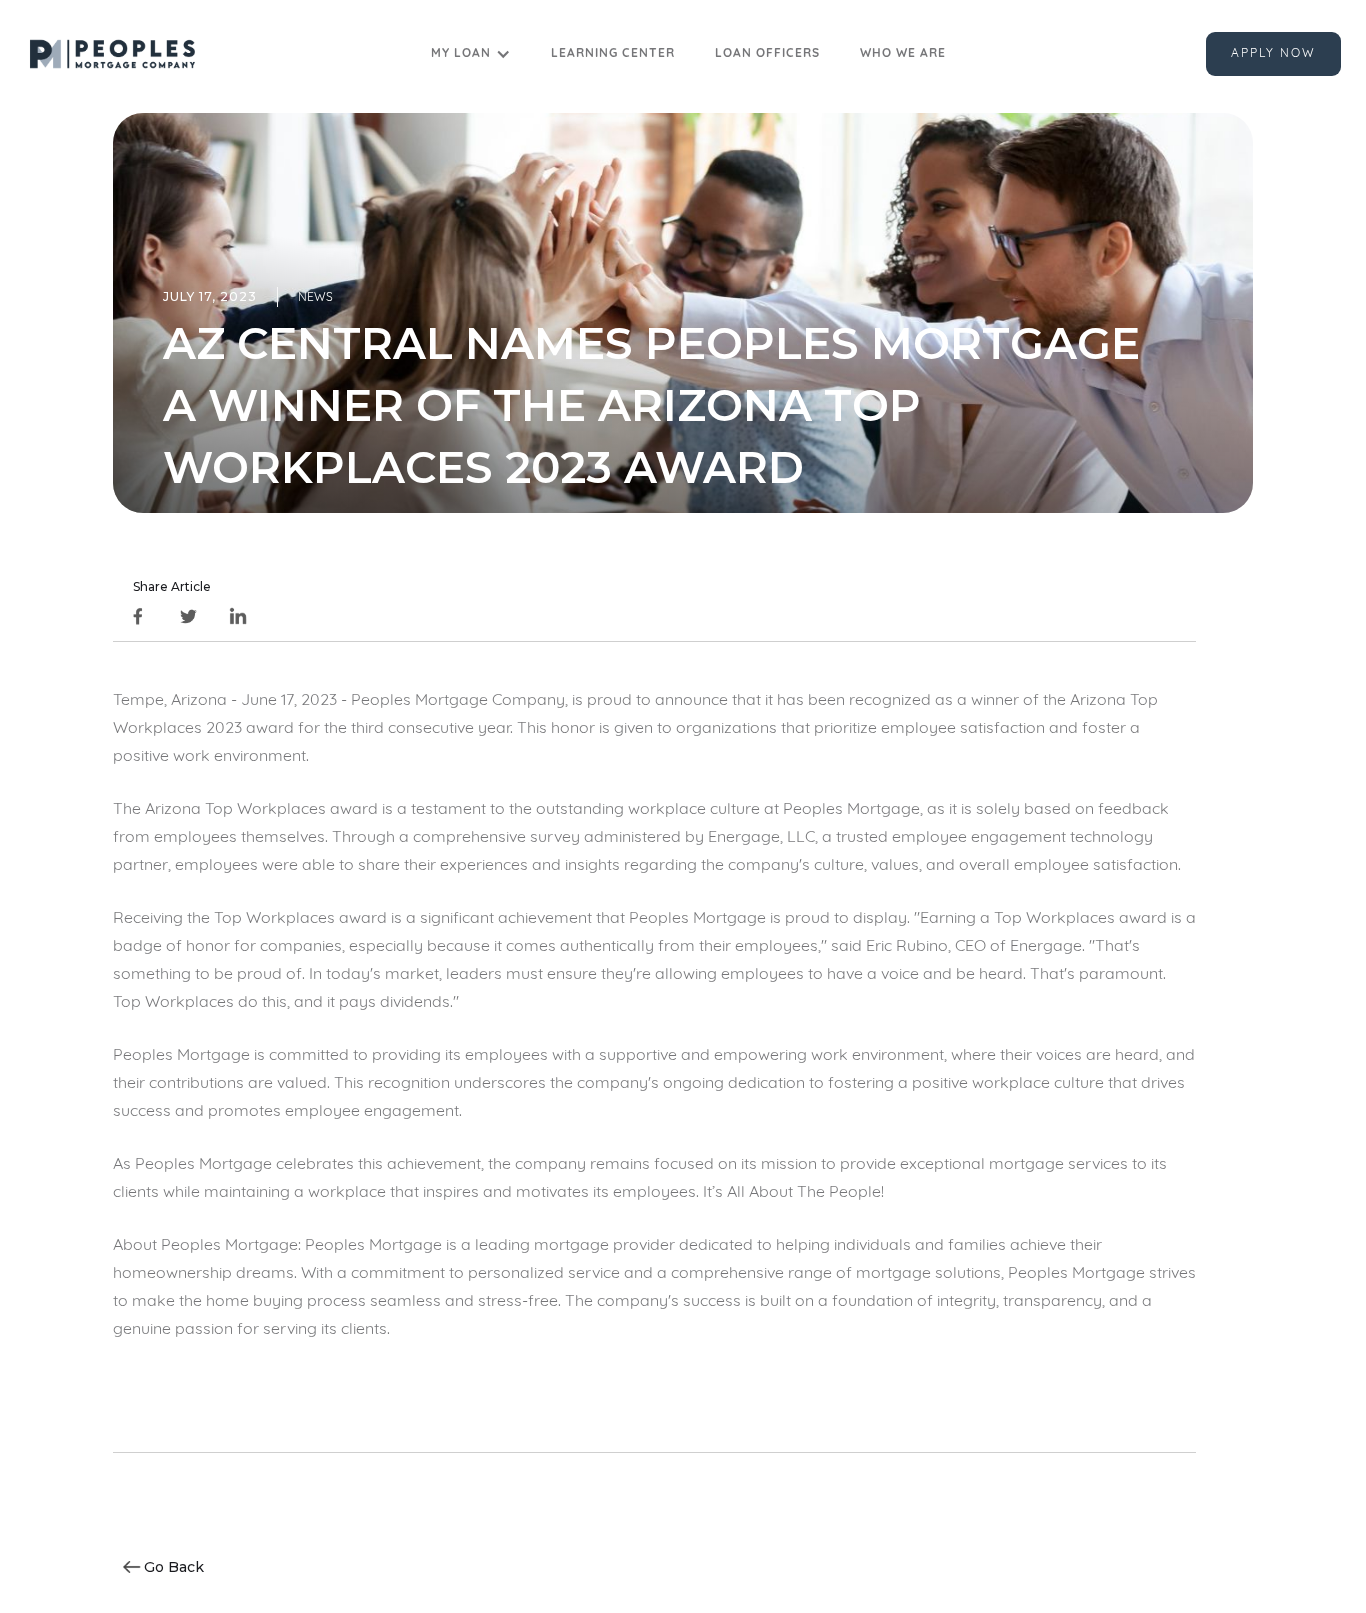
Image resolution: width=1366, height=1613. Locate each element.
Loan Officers (767, 54)
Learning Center (613, 54)
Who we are (903, 54)
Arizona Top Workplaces (235, 810)
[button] (471, 54)
